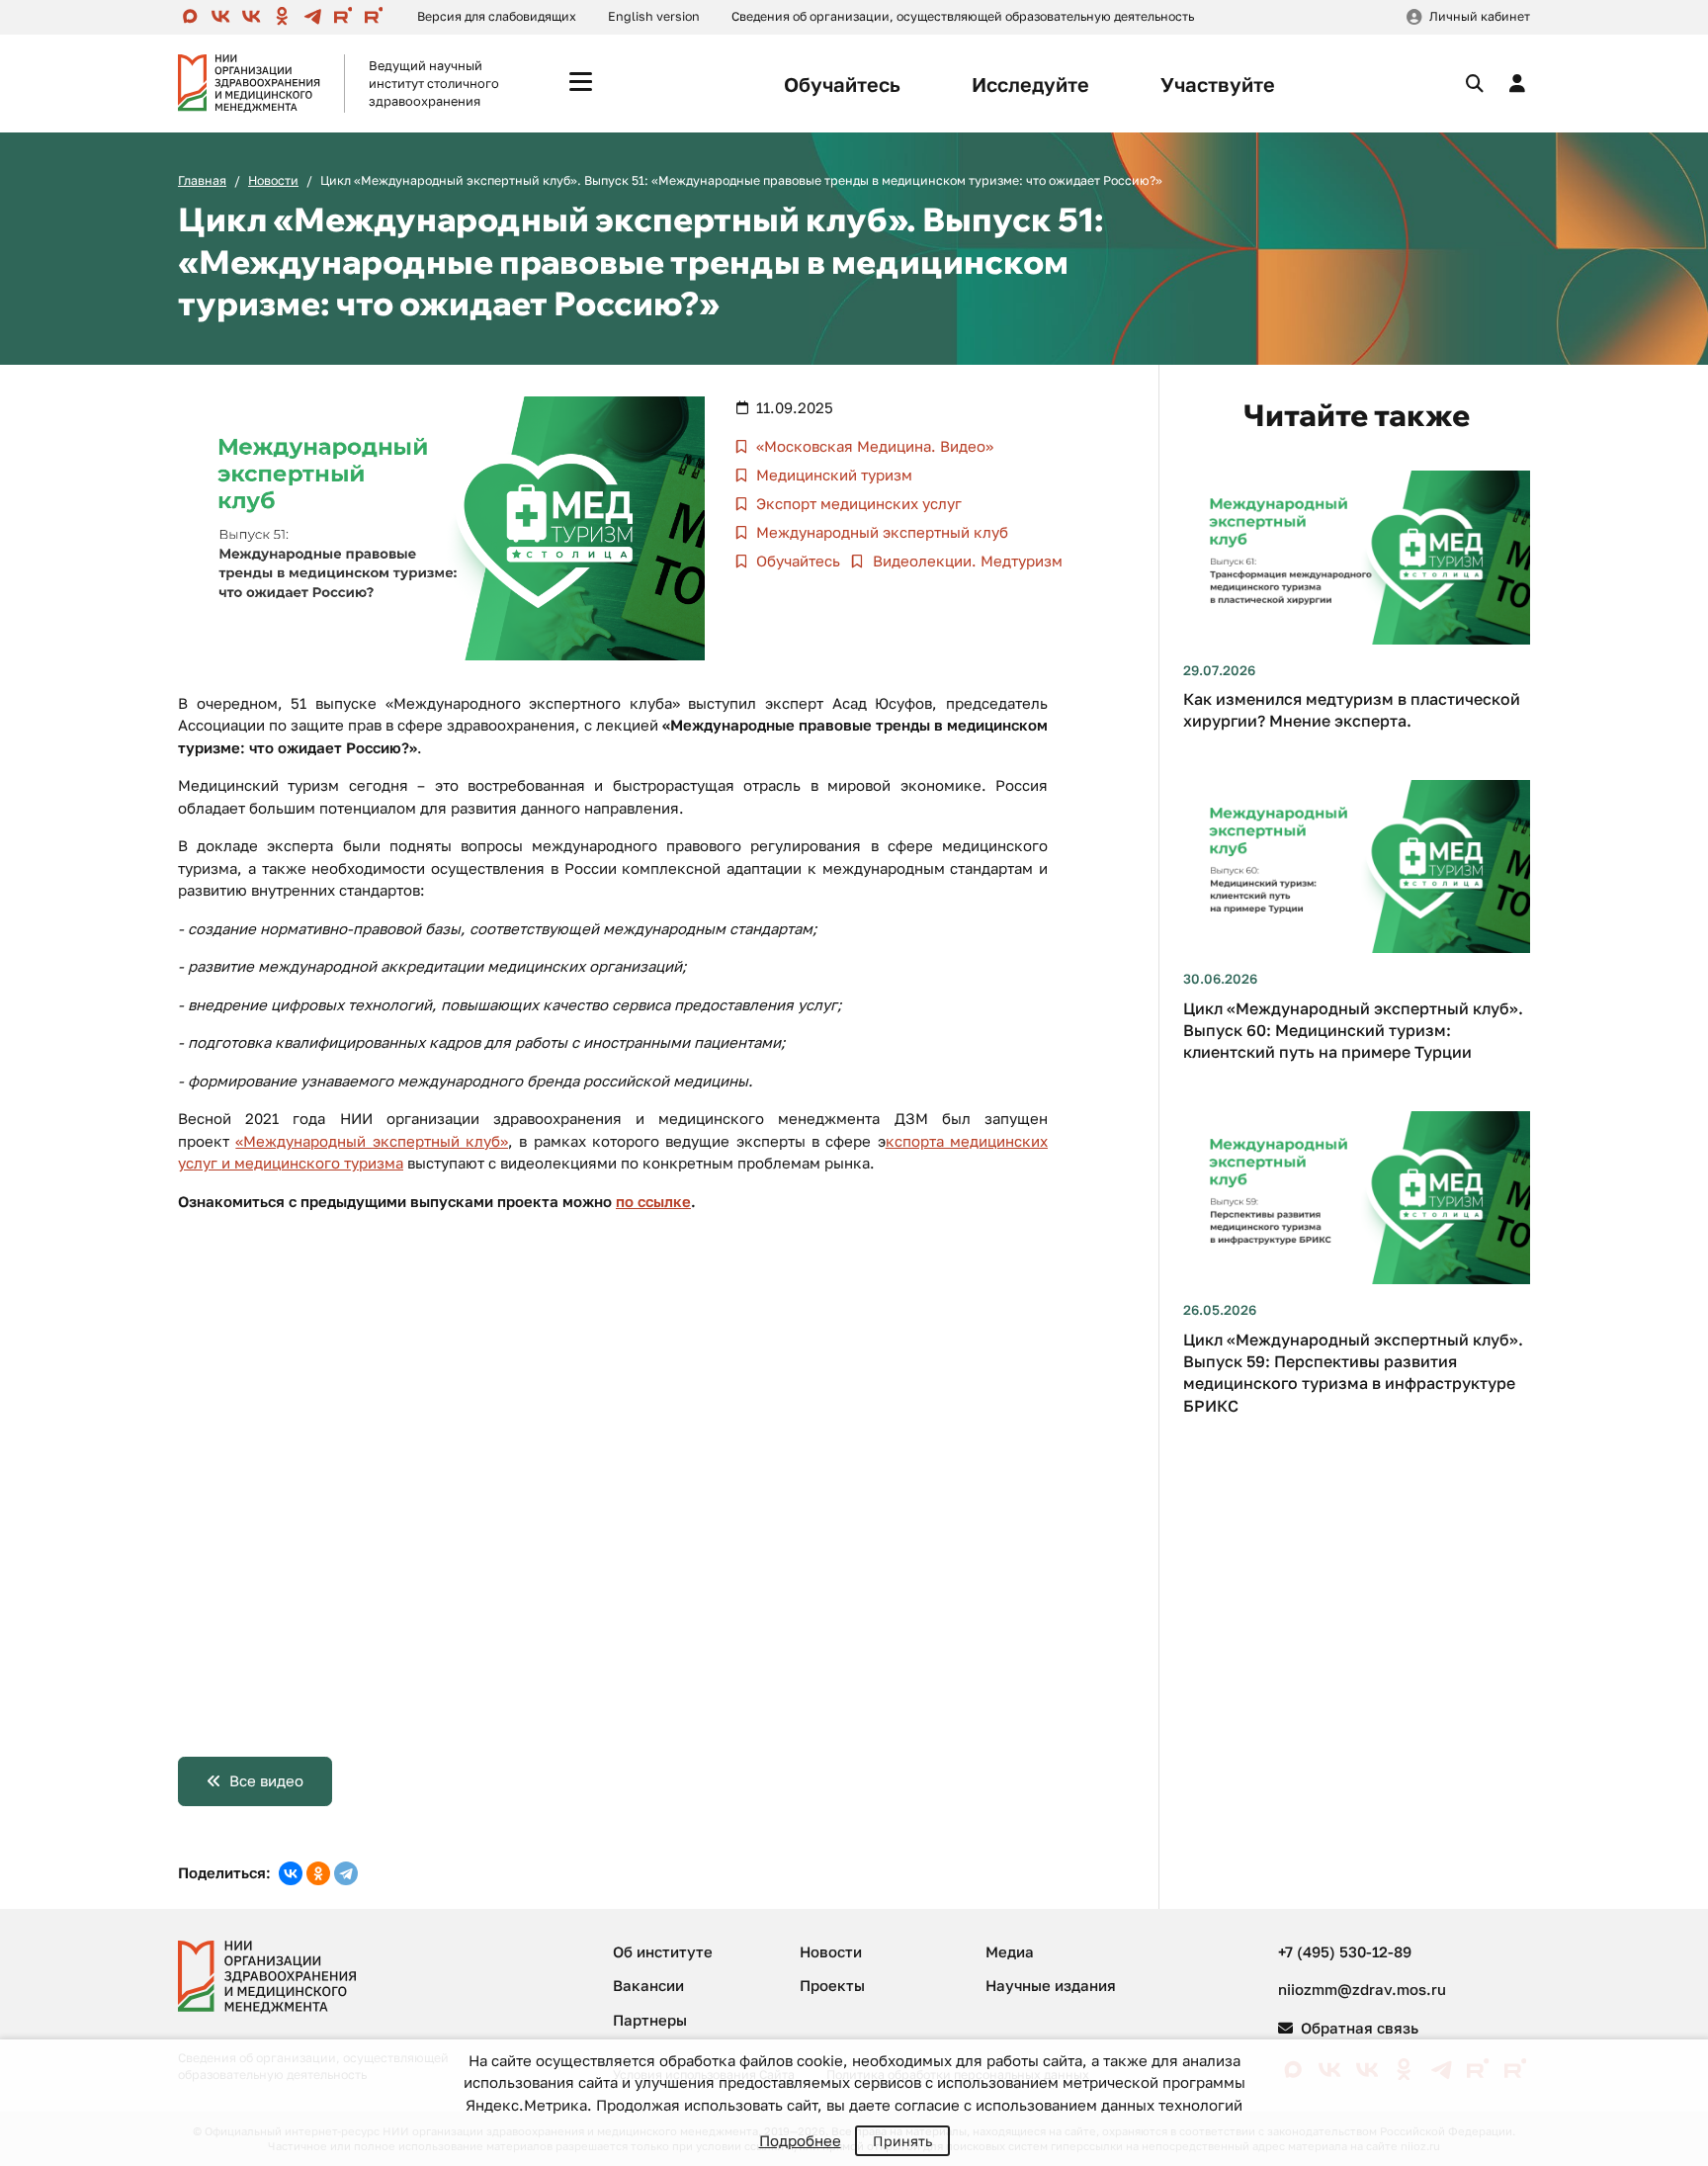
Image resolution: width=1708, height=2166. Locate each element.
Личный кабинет (1480, 16)
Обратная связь (1358, 2028)
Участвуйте (1218, 84)
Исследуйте (1030, 84)
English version (654, 16)
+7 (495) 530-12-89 (1345, 1951)
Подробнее (800, 2140)
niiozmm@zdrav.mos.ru (1362, 1989)
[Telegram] (346, 1873)
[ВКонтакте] (291, 1873)
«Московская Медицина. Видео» (873, 446)
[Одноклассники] (318, 1873)
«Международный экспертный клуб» (372, 1141)
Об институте (663, 1951)
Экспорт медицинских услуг (857, 503)
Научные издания (1051, 1985)
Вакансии (648, 1985)
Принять (902, 2141)
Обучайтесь (842, 84)
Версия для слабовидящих (497, 16)
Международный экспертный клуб (880, 532)
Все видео (266, 1780)
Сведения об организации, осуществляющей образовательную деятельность (963, 16)
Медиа (1010, 1951)
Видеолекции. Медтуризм (966, 561)
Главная (202, 180)
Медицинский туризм (832, 475)
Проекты (832, 1985)
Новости (273, 180)
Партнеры (650, 2020)
